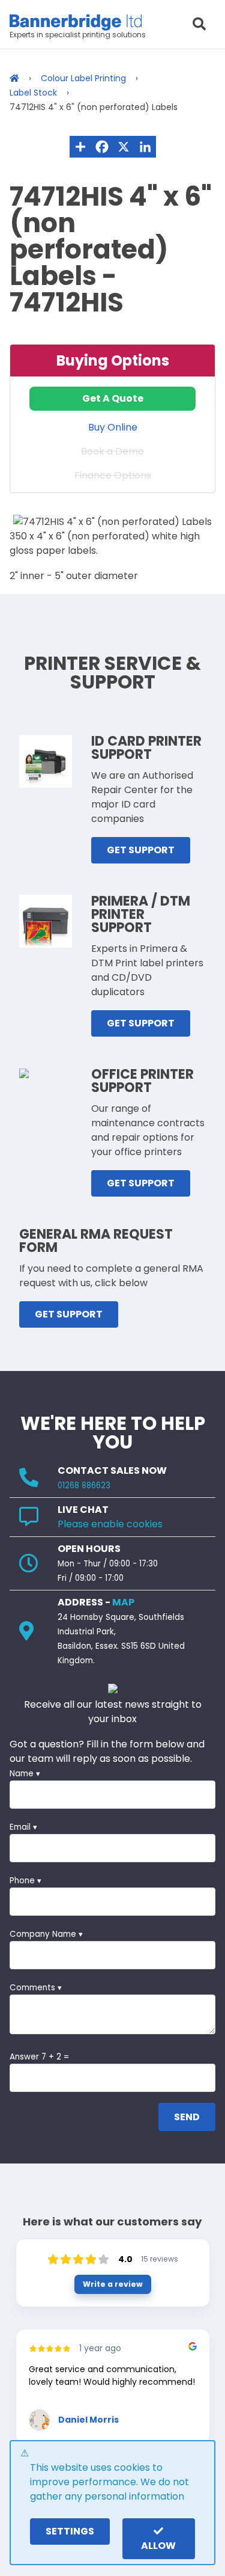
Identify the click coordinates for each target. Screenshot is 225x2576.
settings (70, 2531)
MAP (123, 1602)
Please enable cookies (110, 1524)
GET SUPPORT (141, 850)
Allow (158, 2546)
